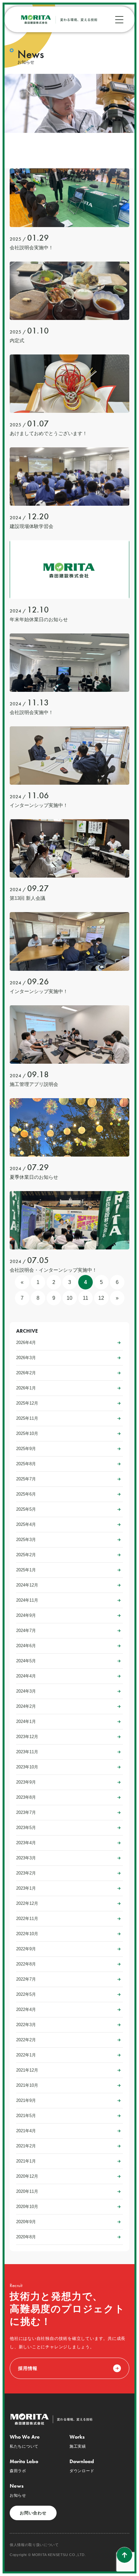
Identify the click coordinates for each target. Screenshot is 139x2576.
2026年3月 (26, 1358)
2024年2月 (26, 1706)
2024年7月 (26, 1631)
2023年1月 (26, 1888)
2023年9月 (26, 1782)
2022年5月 (26, 1994)
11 (86, 1298)
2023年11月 (27, 1752)
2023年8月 (26, 1797)
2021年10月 (27, 2085)
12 (101, 1298)
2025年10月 (27, 1433)
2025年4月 (26, 1524)
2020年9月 (26, 2222)
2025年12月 (27, 1403)
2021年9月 (26, 2100)
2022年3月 (26, 2025)
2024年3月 (26, 1691)
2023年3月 (26, 1858)
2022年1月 (26, 2055)
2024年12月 (27, 1585)
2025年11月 (27, 1418)
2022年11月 (27, 1919)
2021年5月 (26, 2116)
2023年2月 (26, 1873)
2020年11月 (27, 2191)
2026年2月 (26, 1373)
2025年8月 (26, 1464)
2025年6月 (26, 1494)
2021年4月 (26, 2131)
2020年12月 (27, 2176)
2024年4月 (26, 1676)
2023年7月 (26, 1812)
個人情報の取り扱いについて (34, 2545)
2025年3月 (26, 1540)
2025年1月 (26, 1570)
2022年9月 (26, 1949)
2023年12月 (27, 1737)
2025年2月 (26, 1555)
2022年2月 (26, 2040)
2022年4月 (26, 2009)
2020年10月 (27, 2207)
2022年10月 (27, 1934)
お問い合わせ (33, 2513)
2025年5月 (26, 1509)
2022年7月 (26, 1979)
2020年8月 (26, 2237)
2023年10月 (27, 1767)
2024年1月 (26, 1721)
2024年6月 (26, 1646)
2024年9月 (26, 1615)
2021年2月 (26, 2146)
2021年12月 (27, 2070)
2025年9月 (26, 1449)
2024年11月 (27, 1600)
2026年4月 (26, 1343)
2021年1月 (26, 2161)
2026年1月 (26, 1388)
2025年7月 (26, 1479)
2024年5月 (26, 1661)
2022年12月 (27, 1903)
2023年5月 (26, 1828)
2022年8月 (26, 1964)
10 (69, 1298)
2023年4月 (26, 1843)
